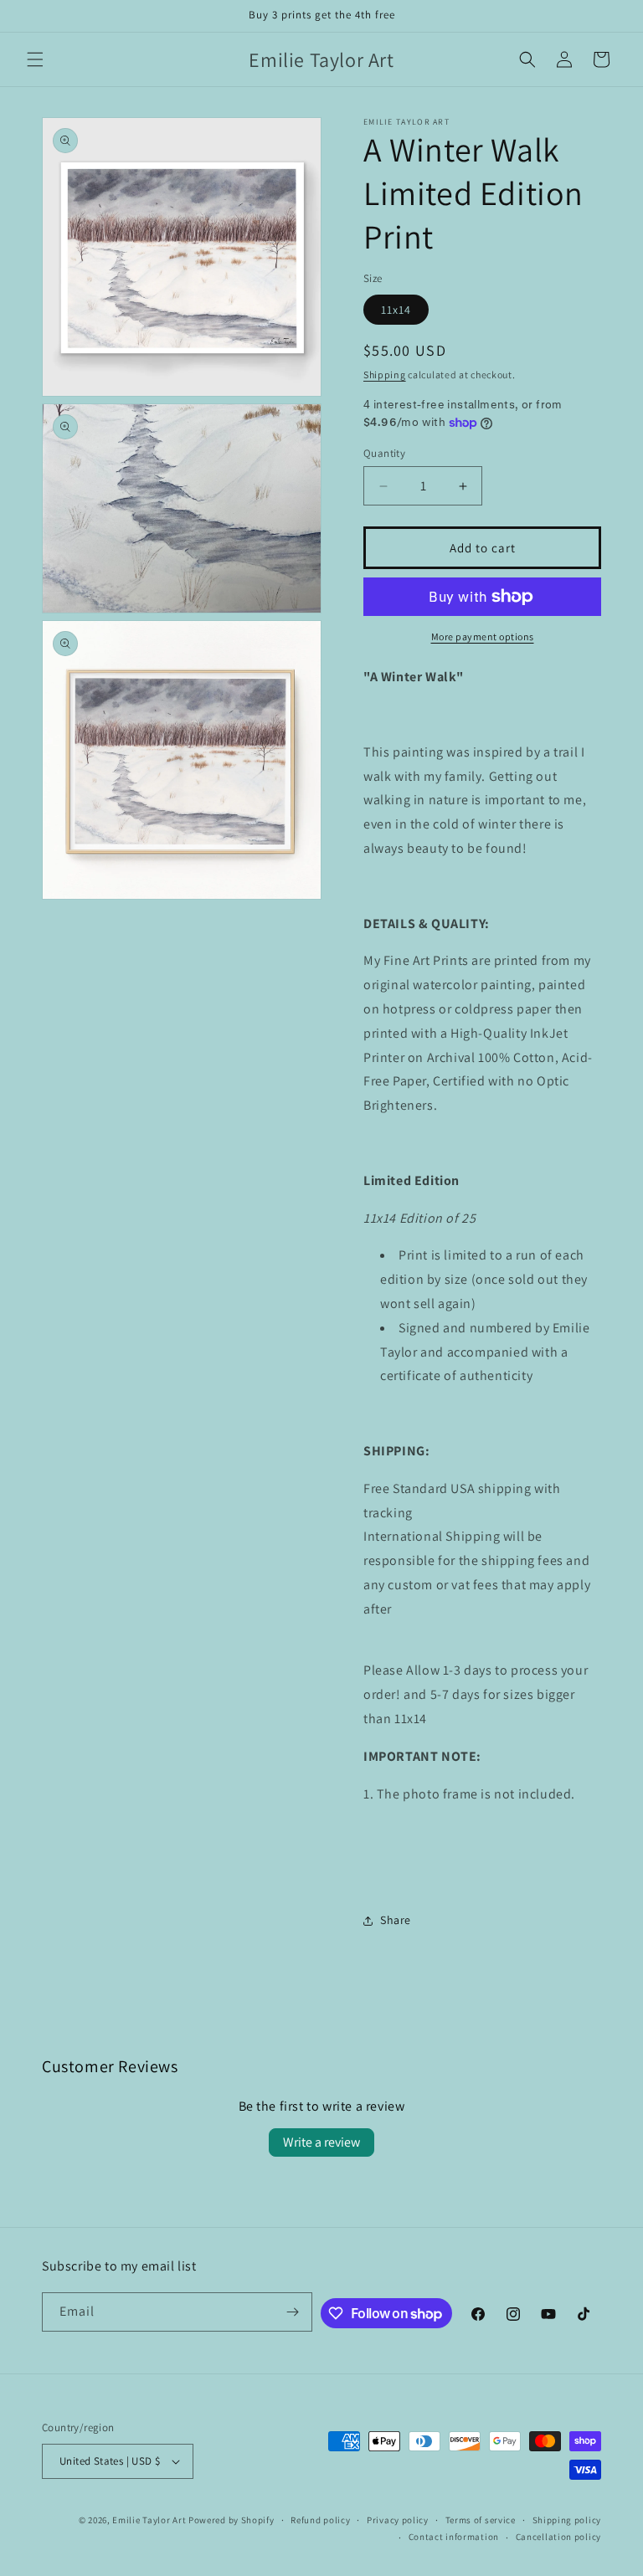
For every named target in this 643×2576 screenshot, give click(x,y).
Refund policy (320, 2520)
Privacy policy (398, 2520)
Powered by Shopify (231, 2520)
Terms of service (481, 2520)
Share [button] (396, 1920)
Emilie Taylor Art (149, 2520)
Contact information (454, 2537)
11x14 (396, 310)
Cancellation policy (558, 2537)
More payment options (483, 636)
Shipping (385, 375)
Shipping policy (567, 2520)
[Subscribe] (293, 2312)
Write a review (321, 2142)
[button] (35, 59)
